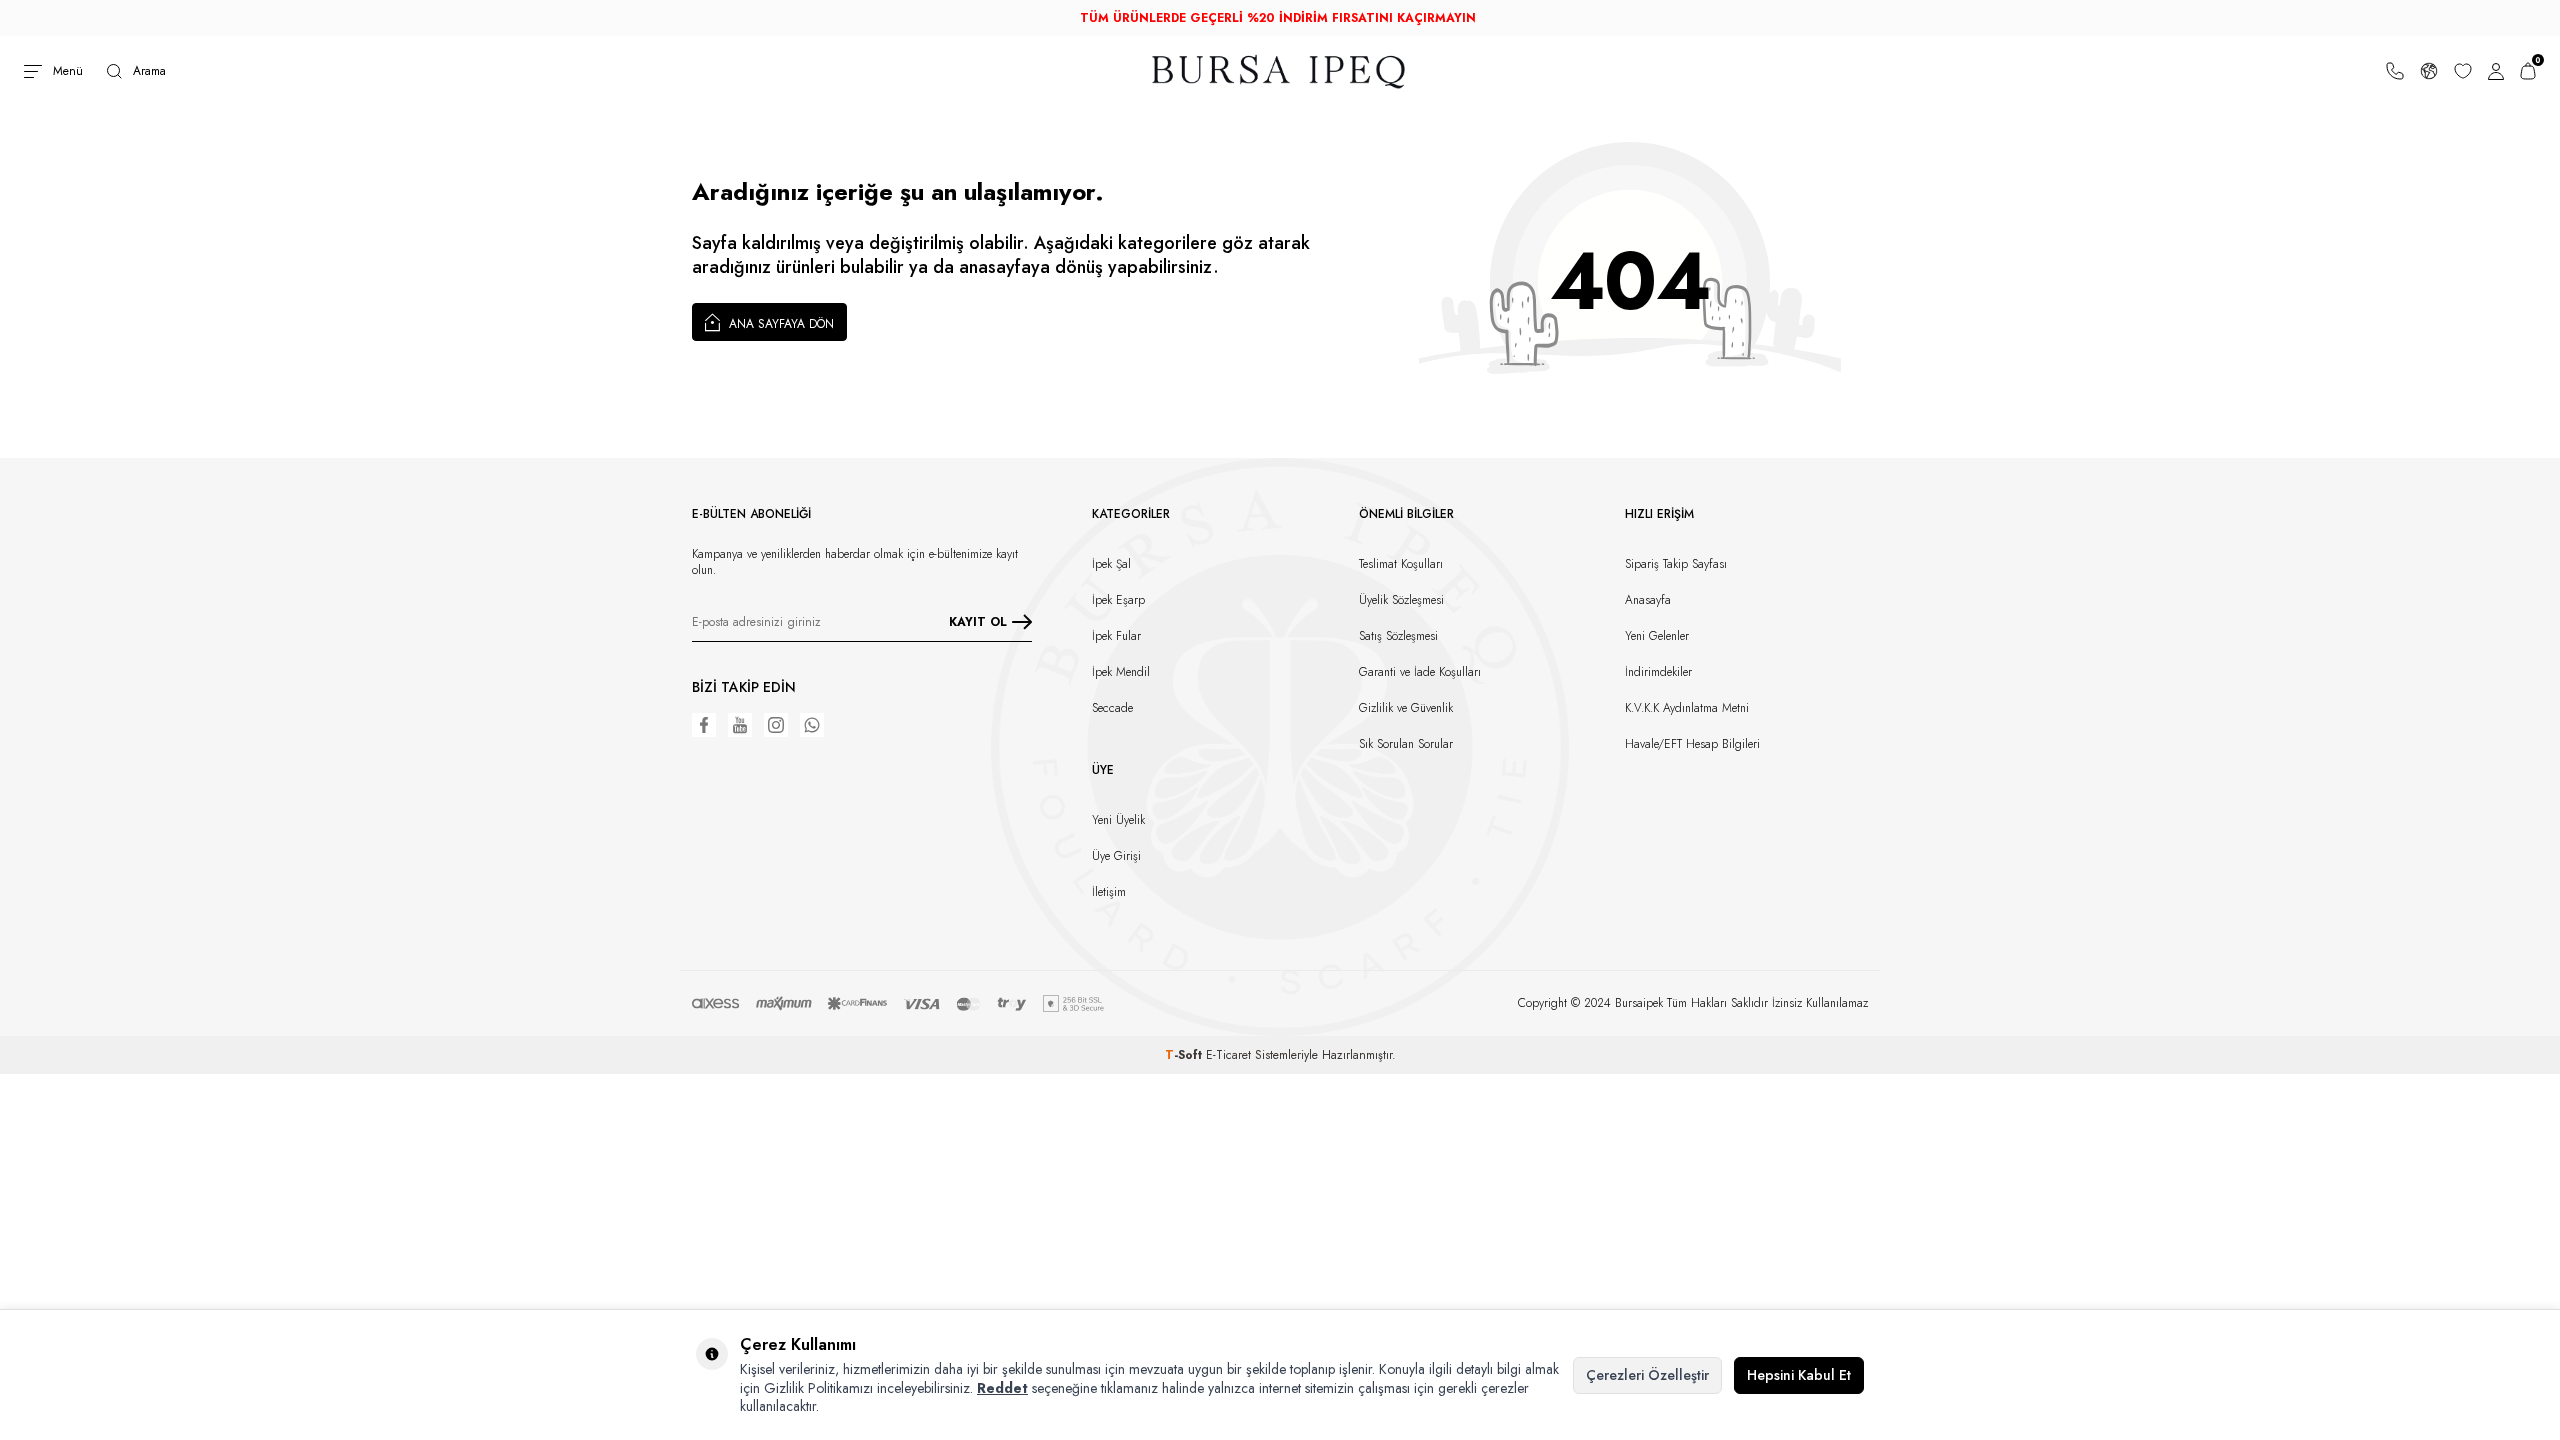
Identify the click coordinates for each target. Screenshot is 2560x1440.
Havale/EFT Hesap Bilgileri (1692, 744)
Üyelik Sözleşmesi (1401, 600)
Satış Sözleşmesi (1398, 636)
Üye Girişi (1116, 856)
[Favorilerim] (2463, 71)
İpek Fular (1116, 636)
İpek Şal (1111, 564)
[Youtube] (740, 725)
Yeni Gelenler (1657, 636)
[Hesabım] (2496, 71)
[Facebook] (704, 725)
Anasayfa (1648, 600)
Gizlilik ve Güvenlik (1406, 708)
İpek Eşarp (1118, 600)
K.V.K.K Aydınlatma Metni (1687, 708)
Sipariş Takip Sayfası (1676, 564)
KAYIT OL (978, 622)
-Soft (1185, 1055)
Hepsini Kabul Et (1799, 1375)
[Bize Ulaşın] (2395, 71)
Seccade (1112, 708)
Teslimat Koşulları (1401, 564)
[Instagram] (776, 725)
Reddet (1002, 1388)
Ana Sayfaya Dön (779, 324)
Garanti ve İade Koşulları (1420, 672)
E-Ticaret (1228, 1055)
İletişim (1109, 892)
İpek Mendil (1121, 672)
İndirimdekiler (1658, 672)
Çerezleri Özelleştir (1647, 1375)
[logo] (1280, 71)
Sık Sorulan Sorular (1406, 744)
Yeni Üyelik (1118, 820)
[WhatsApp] (812, 725)
